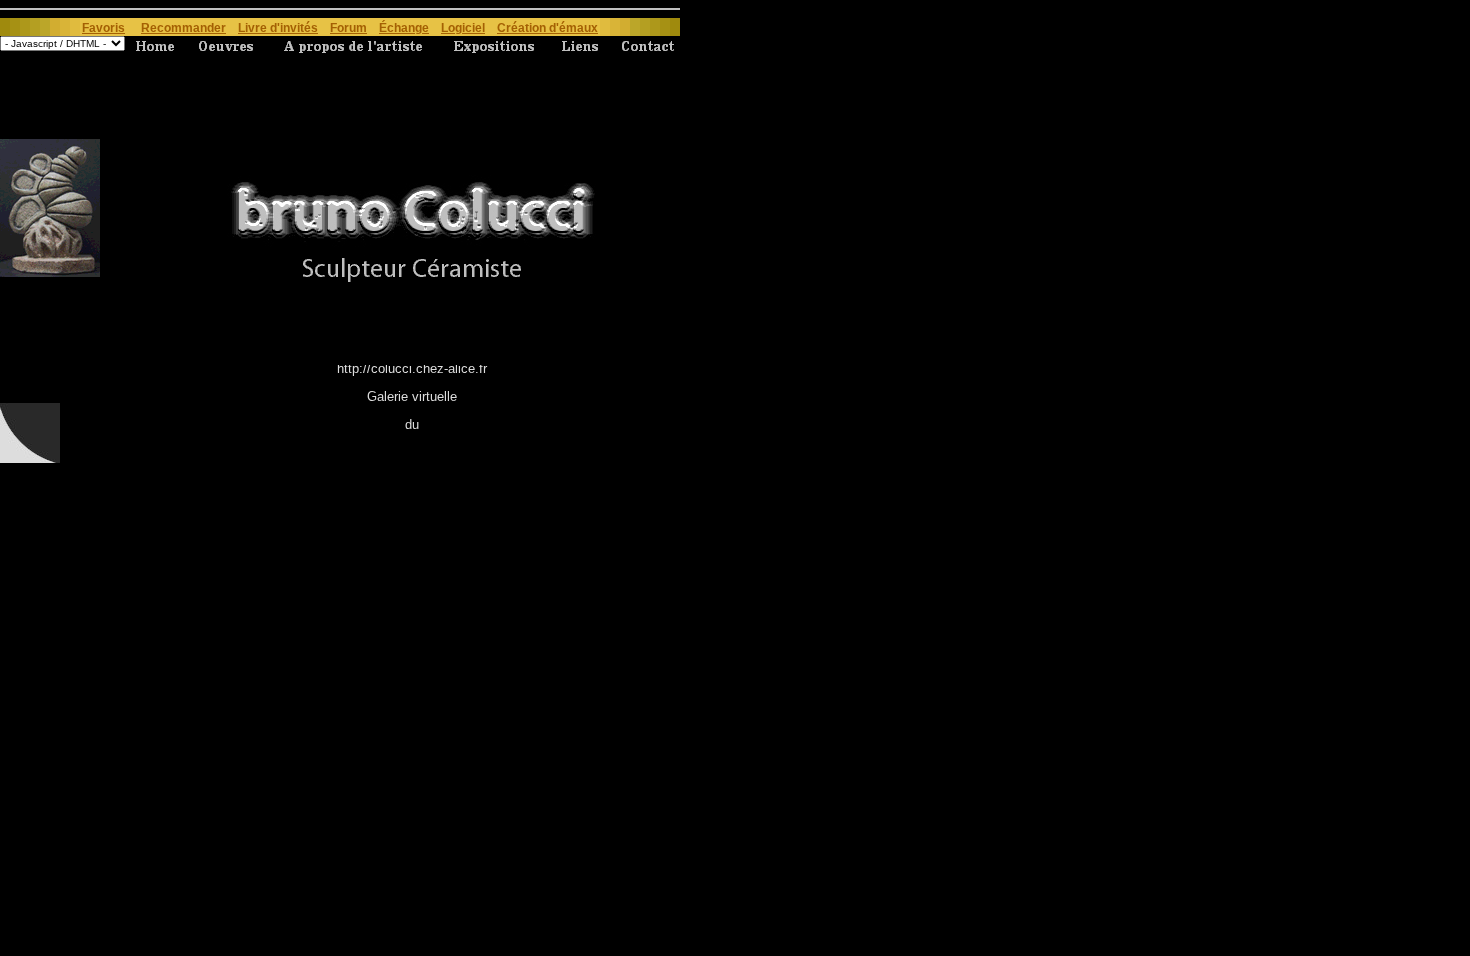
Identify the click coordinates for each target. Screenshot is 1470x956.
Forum (348, 28)
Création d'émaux (547, 28)
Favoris (103, 28)
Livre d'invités (278, 28)
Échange (404, 28)
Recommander (183, 28)
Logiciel (463, 28)
